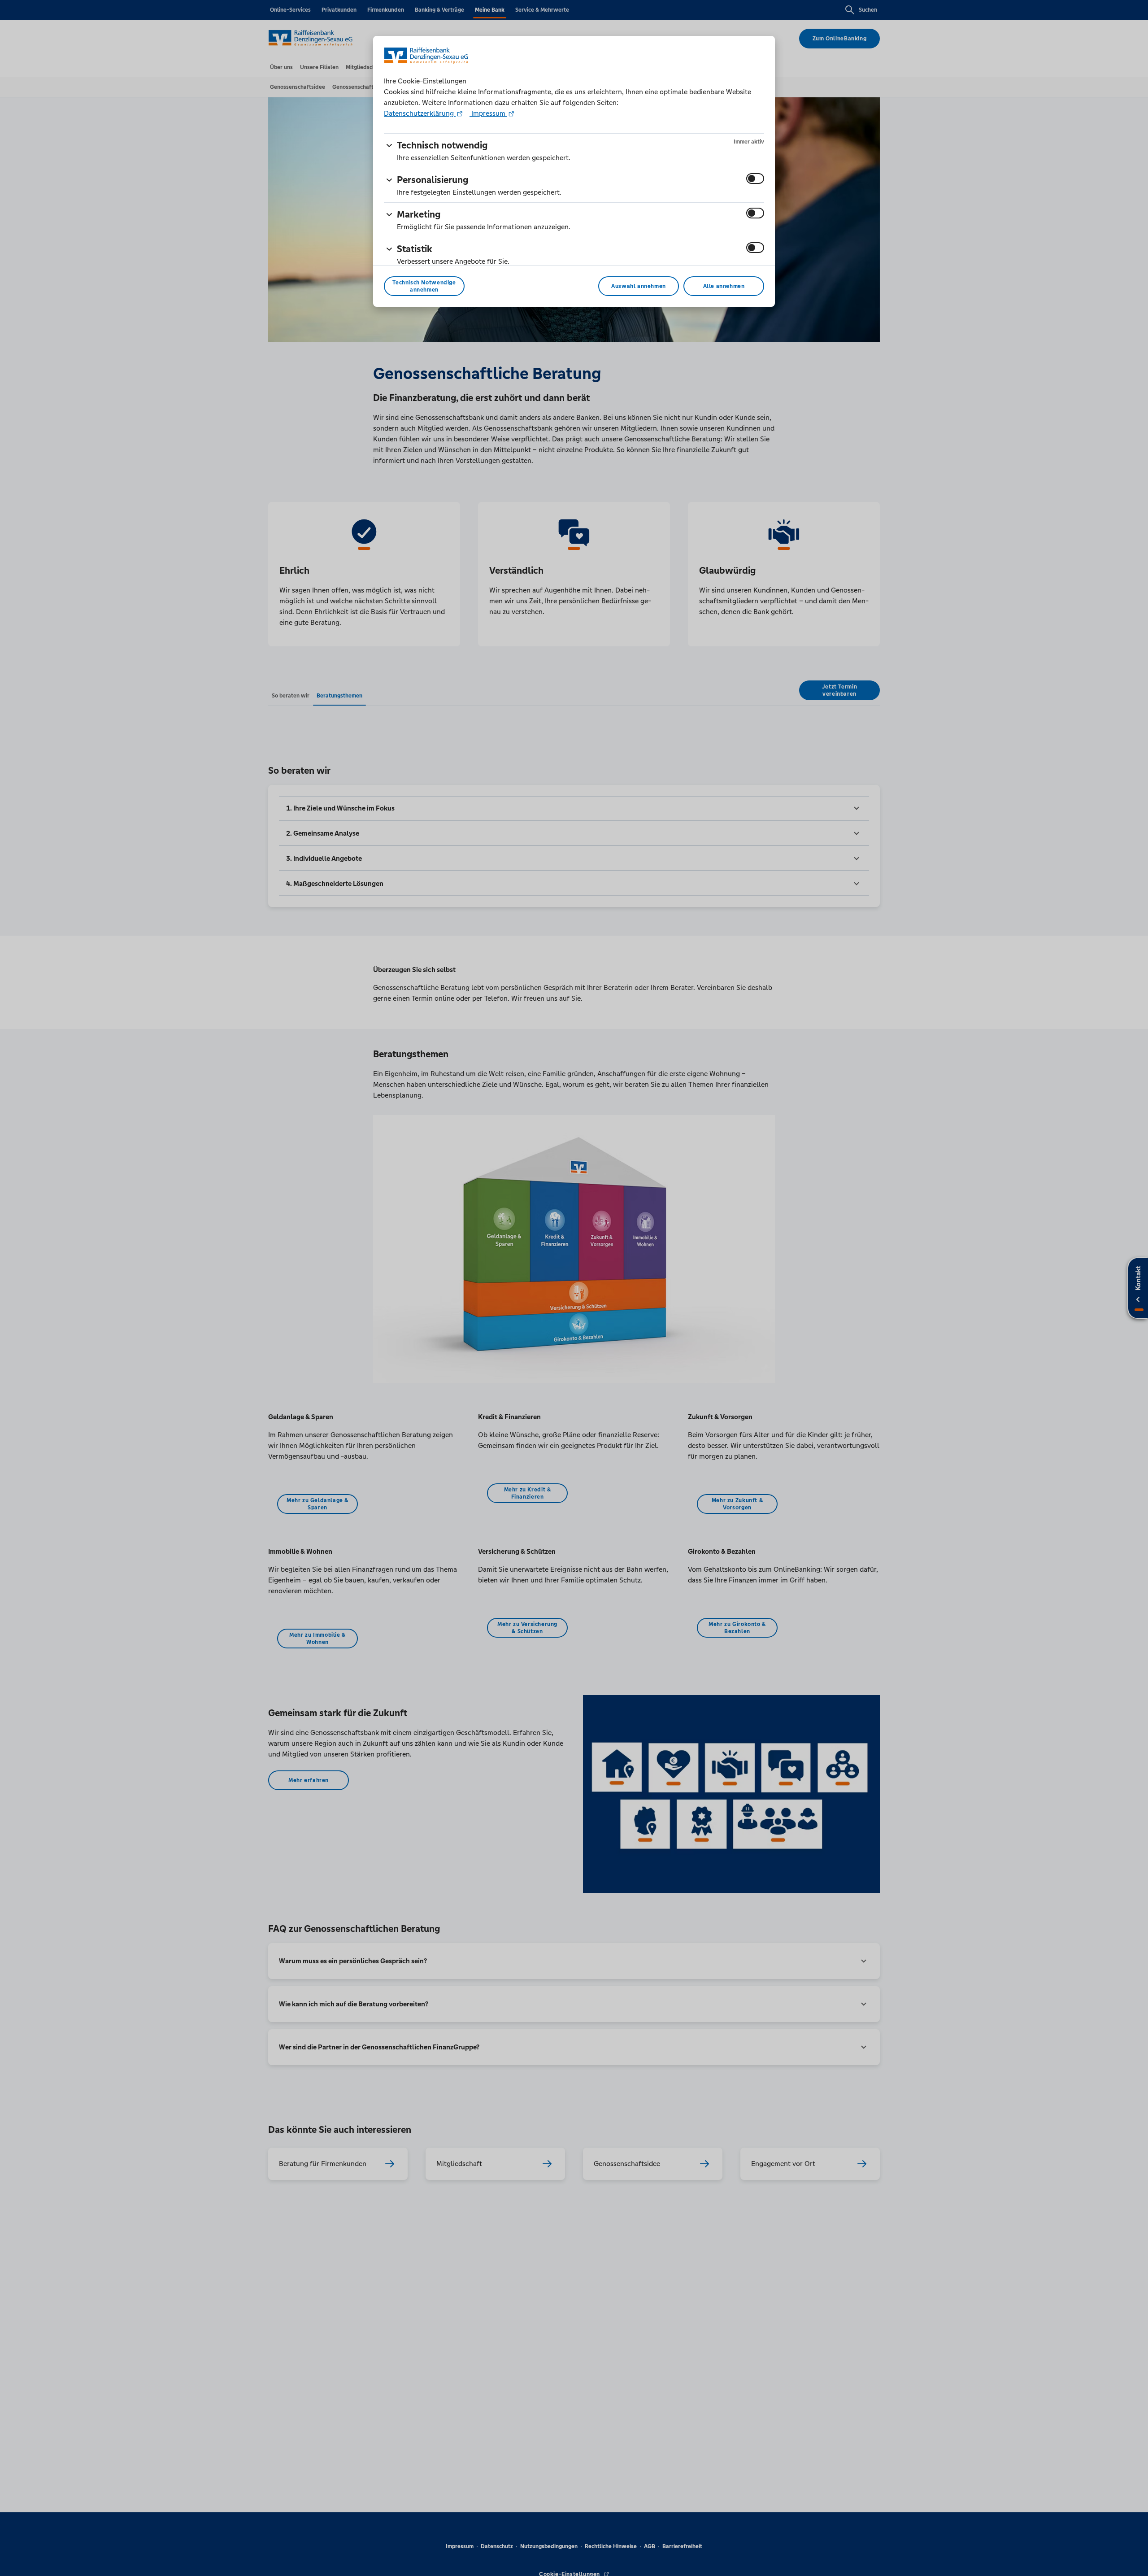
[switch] (755, 179)
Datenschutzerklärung (420, 113)
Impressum (488, 113)
